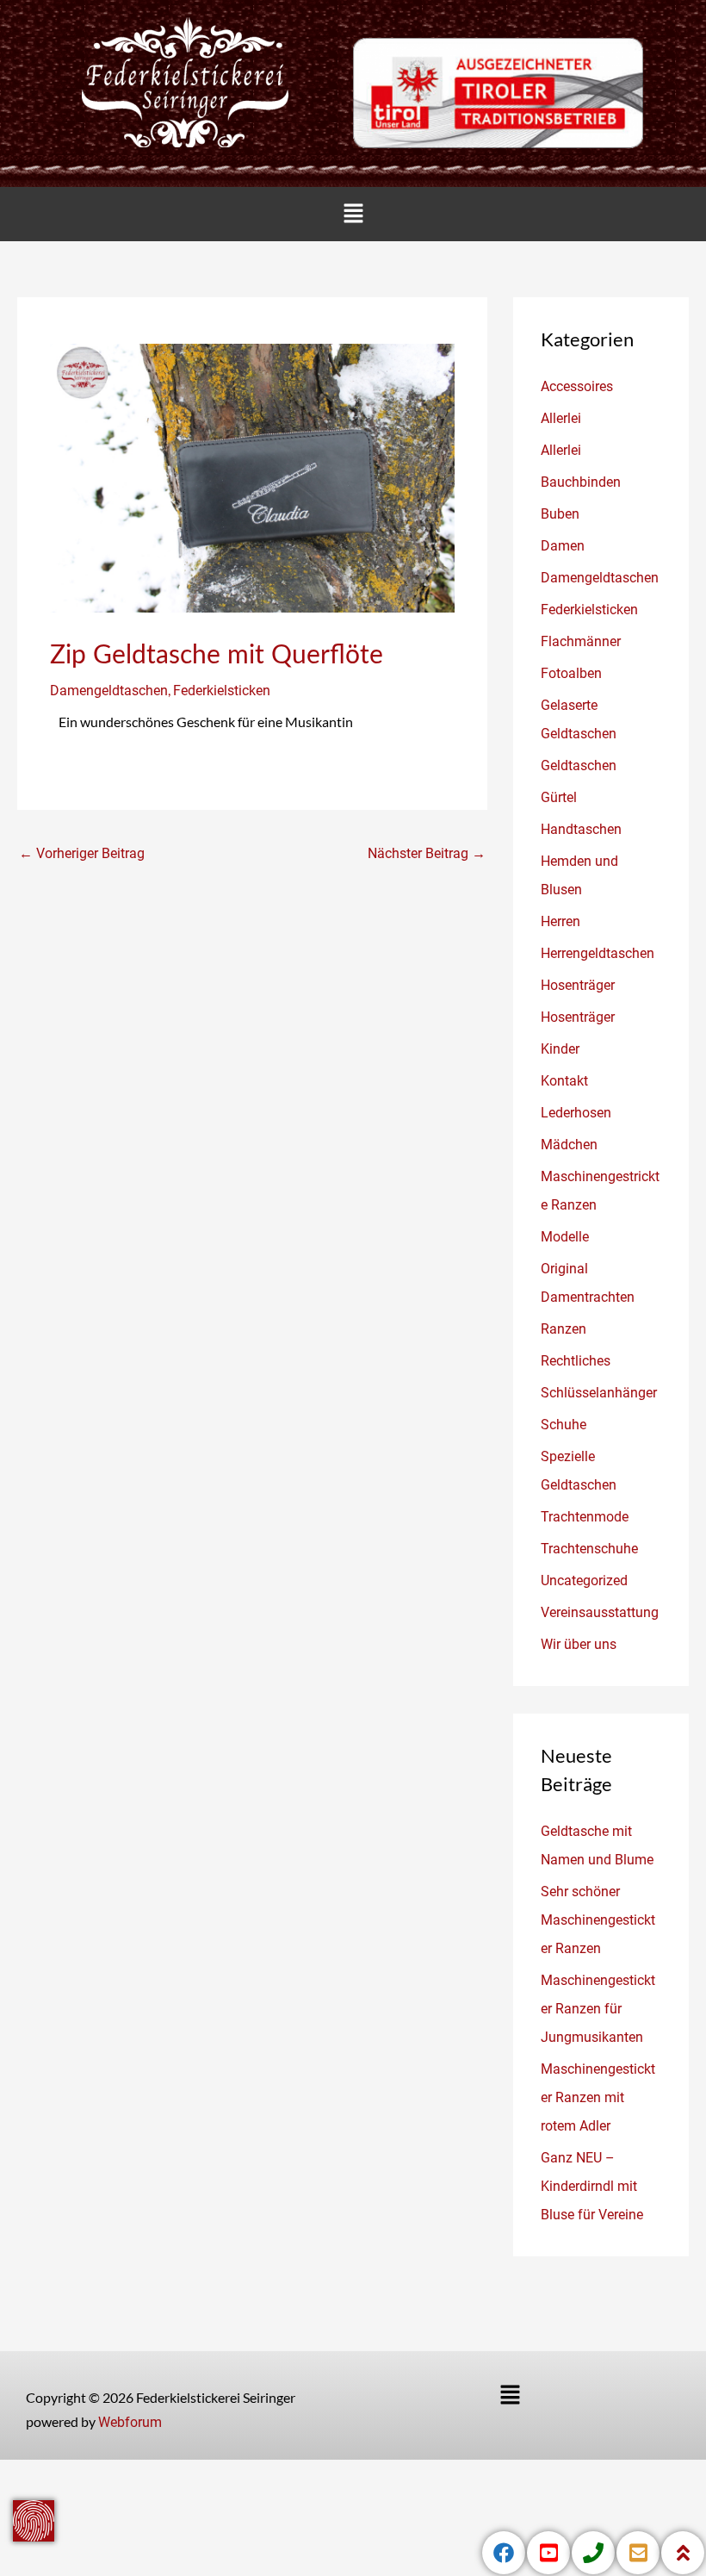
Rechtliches (576, 1361)
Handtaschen (581, 829)
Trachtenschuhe (589, 1549)
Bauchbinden (581, 482)
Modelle (565, 1237)
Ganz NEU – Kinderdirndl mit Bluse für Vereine (592, 2186)
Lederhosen (576, 1113)
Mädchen (569, 1145)
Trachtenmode (585, 1517)
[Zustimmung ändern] (34, 2521)
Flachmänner (581, 641)
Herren (560, 921)
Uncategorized (584, 1580)
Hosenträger (578, 985)
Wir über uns (579, 1644)
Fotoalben (571, 673)
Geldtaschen (579, 765)
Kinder (560, 1049)
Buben (560, 514)
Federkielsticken (222, 691)
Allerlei (561, 418)
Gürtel (559, 797)
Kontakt (564, 1081)
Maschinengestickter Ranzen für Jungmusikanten (598, 2009)
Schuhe (564, 1425)
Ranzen (564, 1329)
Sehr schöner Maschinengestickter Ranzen (598, 1920)
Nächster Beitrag (427, 853)
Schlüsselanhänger (599, 1393)
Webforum (130, 2422)
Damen (563, 546)
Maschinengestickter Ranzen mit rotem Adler (598, 2097)
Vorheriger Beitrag (82, 853)
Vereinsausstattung (600, 1612)
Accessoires (577, 386)
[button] (353, 214)
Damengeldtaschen (109, 691)
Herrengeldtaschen (598, 953)
